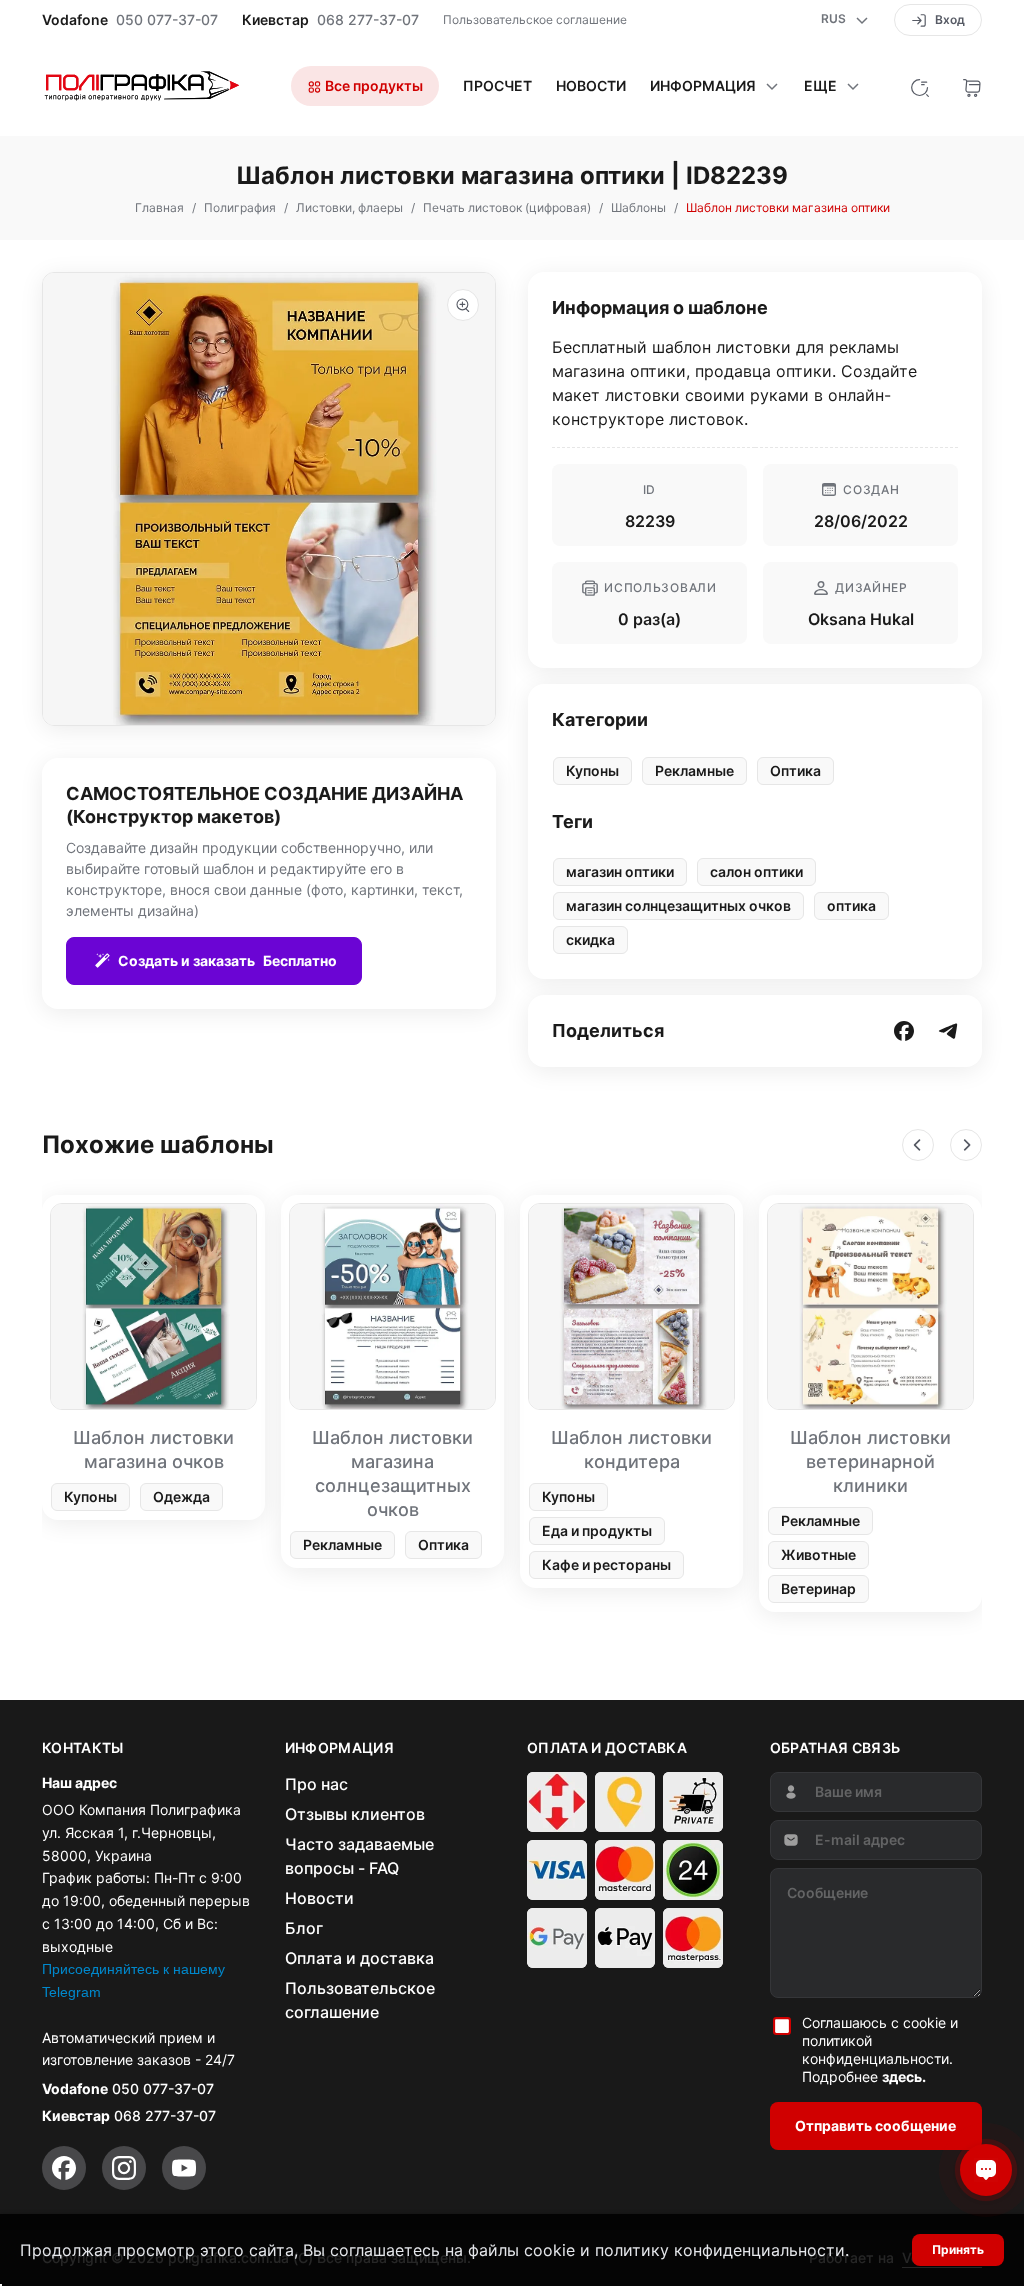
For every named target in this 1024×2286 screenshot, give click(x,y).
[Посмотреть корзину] (972, 86)
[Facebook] (64, 2168)
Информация (703, 86)
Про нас (316, 1784)
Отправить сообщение (875, 2125)
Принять (958, 2249)
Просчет (497, 86)
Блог (304, 1928)
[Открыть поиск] (920, 86)
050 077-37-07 (167, 20)
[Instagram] (124, 2168)
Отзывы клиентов (355, 1814)
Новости (591, 86)
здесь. (904, 2076)
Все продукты (372, 85)
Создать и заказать (227, 960)
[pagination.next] (966, 1145)
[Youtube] (184, 2168)
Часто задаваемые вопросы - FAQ (359, 1856)
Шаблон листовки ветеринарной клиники (870, 1461)
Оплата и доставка (359, 1958)
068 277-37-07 (368, 20)
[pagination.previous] (918, 1145)
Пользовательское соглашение (535, 19)
